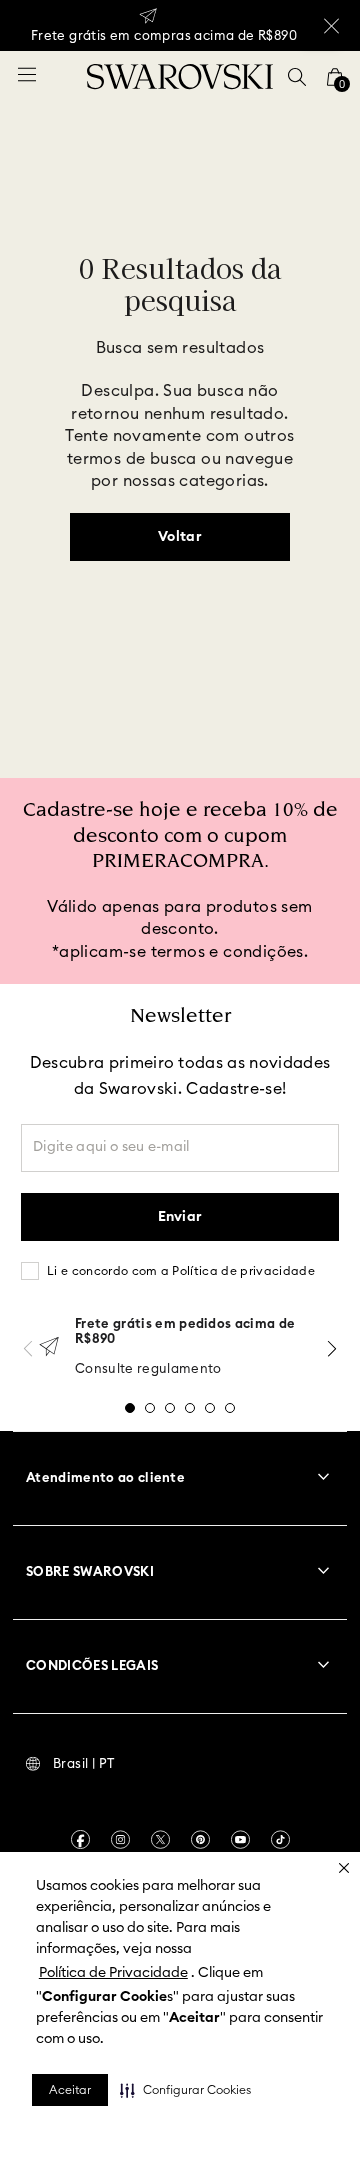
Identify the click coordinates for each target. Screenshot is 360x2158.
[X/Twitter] (160, 1840)
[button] (185, 2090)
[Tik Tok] (280, 1840)
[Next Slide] (332, 1348)
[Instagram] (120, 1840)
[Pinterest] (200, 1840)
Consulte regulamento (148, 1369)
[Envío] (49, 1348)
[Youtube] (240, 1840)
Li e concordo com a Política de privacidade (181, 1271)
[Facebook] (80, 1839)
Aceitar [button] (70, 2090)
